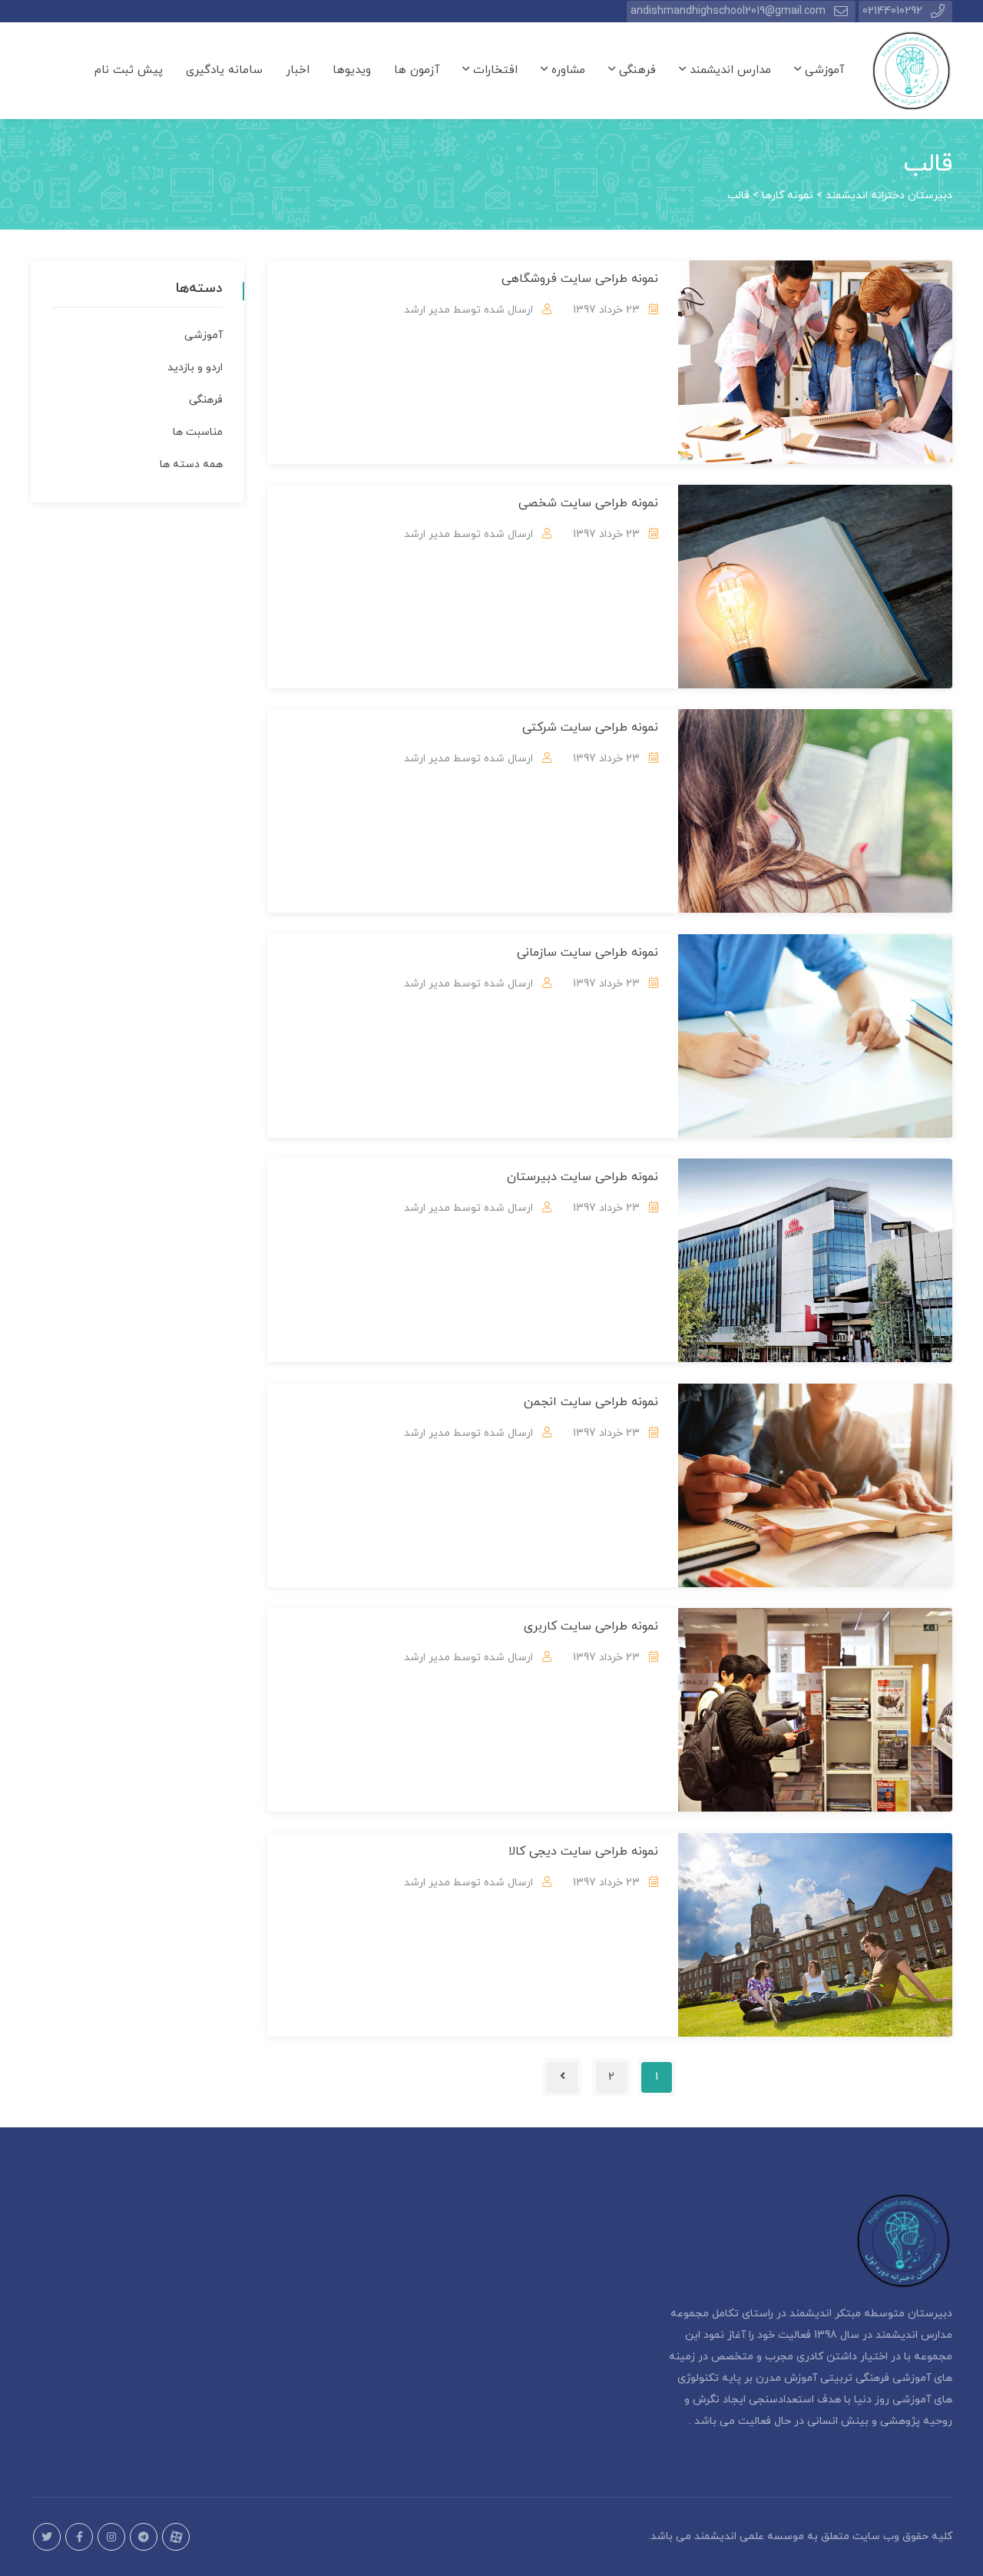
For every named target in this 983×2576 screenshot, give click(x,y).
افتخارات (493, 70)
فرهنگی (635, 70)
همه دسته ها (191, 464)
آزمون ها (417, 70)
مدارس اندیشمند (728, 70)
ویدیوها (352, 70)
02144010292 (892, 11)
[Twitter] (47, 2537)
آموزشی (822, 70)
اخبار (298, 70)
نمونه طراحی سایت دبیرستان (583, 1177)
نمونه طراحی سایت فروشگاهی (580, 279)
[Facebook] (79, 2537)
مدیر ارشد (427, 310)
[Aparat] (176, 2537)
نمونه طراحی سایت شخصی (588, 503)
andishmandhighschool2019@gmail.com (728, 11)
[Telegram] (144, 2537)
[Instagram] (111, 2537)
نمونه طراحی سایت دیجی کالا (583, 1852)
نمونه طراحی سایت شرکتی (590, 728)
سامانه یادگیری (224, 70)
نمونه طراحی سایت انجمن (591, 1402)
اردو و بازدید (195, 368)
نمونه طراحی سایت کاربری (591, 1626)
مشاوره (566, 70)
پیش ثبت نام (129, 70)
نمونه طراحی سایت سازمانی (587, 953)
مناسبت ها (198, 432)
